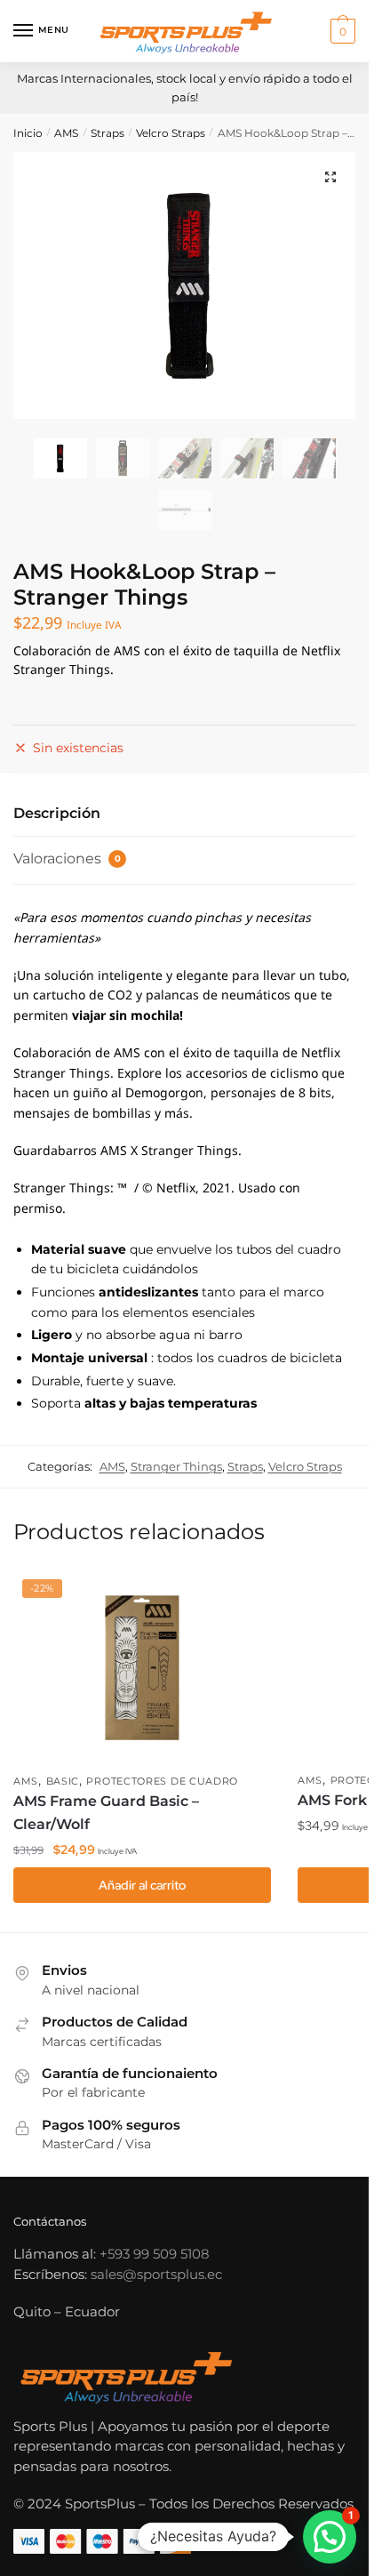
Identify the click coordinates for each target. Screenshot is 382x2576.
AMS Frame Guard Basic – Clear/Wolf (106, 1813)
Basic (63, 1781)
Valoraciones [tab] (67, 859)
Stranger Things (176, 1466)
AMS (66, 133)
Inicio (28, 133)
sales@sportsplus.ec (156, 2274)
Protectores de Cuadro (162, 1781)
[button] (330, 177)
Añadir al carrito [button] (142, 1885)
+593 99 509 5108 (155, 2254)
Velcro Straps (171, 133)
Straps (107, 133)
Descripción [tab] (57, 813)
